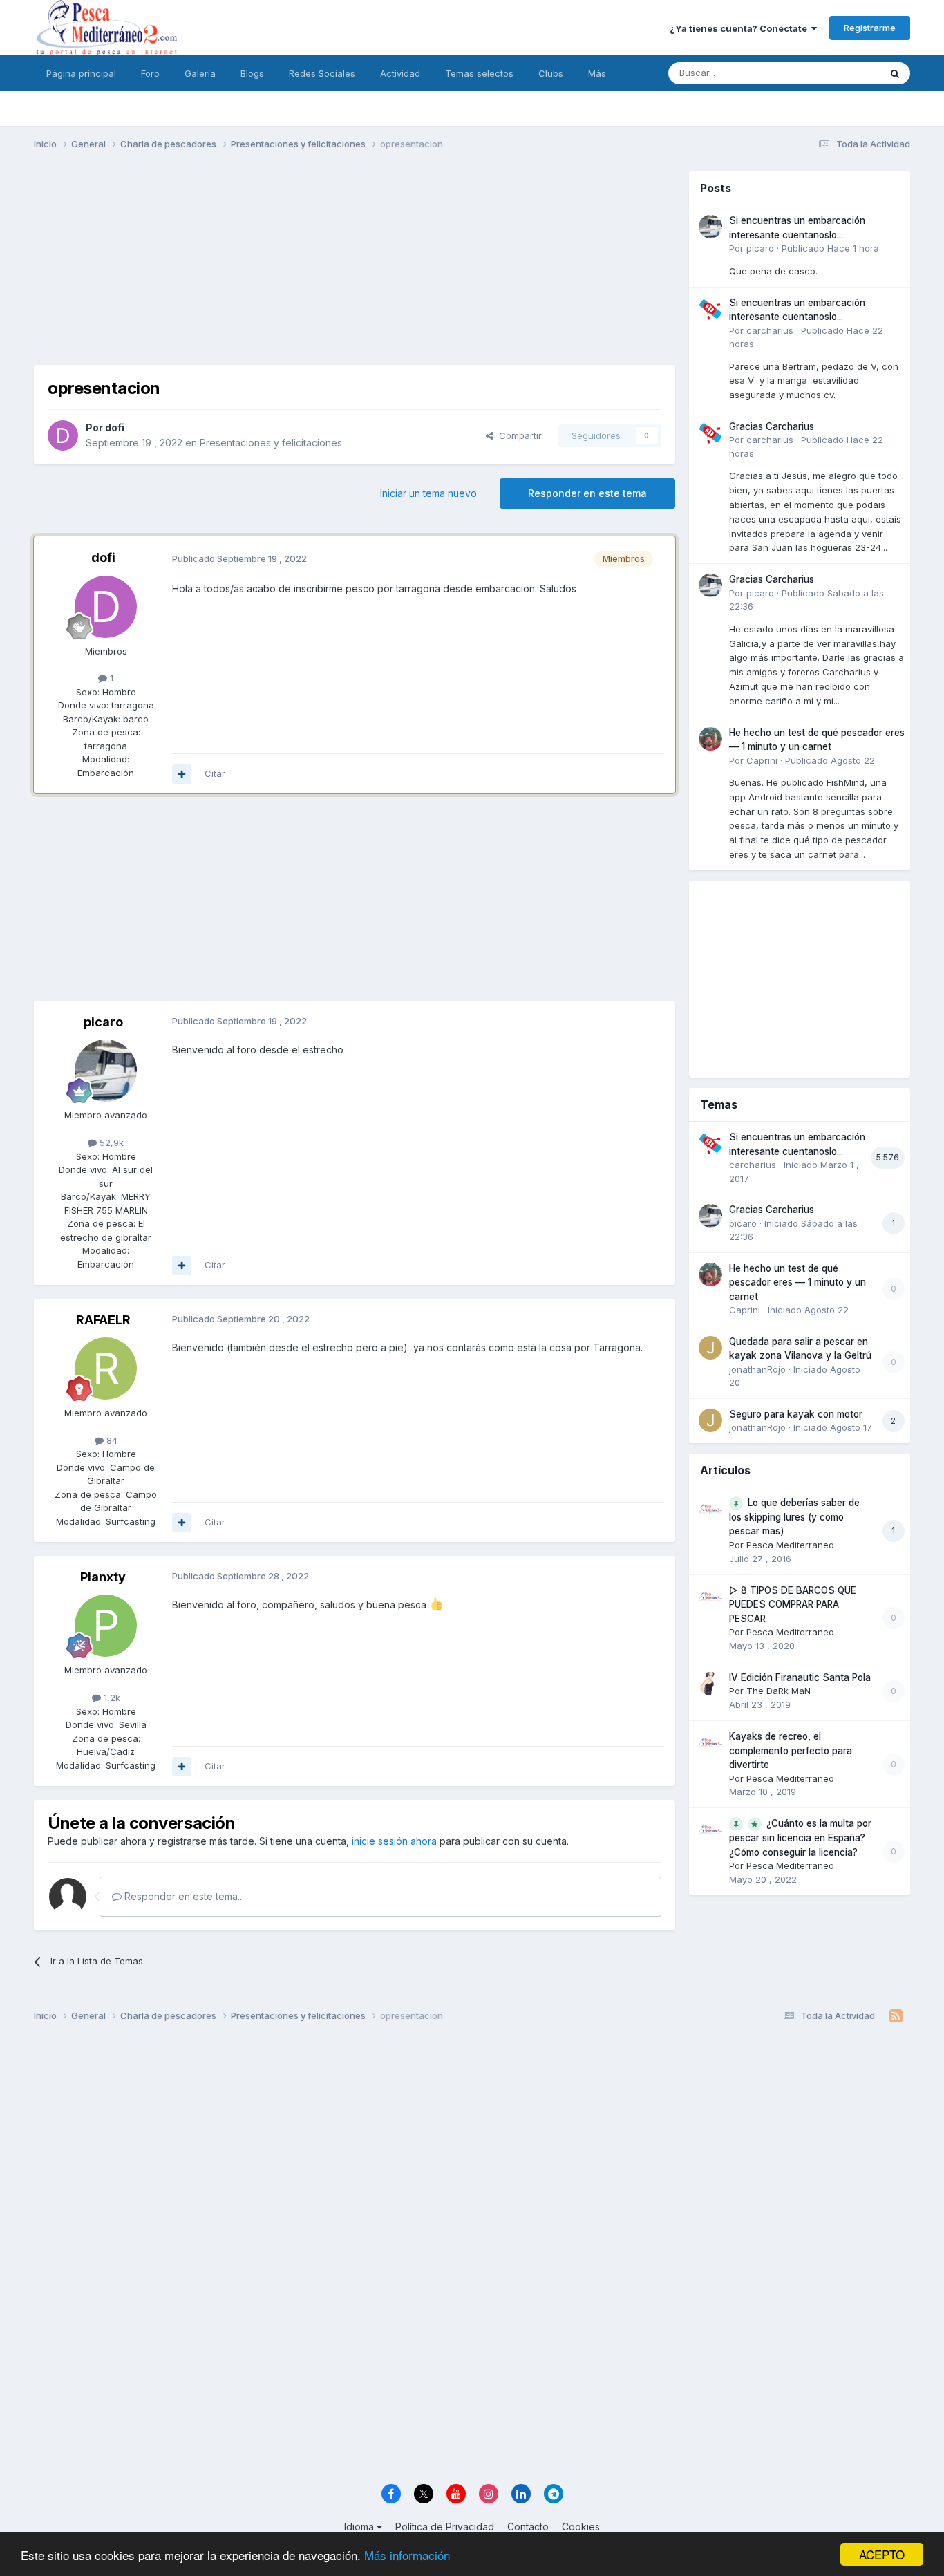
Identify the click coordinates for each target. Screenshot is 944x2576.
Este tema (841, 73)
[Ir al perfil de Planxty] (106, 1626)
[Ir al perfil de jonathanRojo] (710, 1348)
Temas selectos (479, 73)
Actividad (400, 73)
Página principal (81, 73)
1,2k (111, 1698)
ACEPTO (882, 2554)
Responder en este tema (587, 493)
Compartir (518, 435)
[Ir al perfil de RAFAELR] (106, 1369)
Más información (407, 2555)
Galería (200, 73)
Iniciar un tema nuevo (428, 493)
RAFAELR (103, 1320)
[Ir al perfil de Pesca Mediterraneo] (710, 1509)
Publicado (830, 248)
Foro (150, 73)
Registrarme (870, 28)
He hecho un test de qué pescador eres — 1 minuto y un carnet (797, 1282)
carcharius (770, 330)
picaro (103, 1022)
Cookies (581, 2527)
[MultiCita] (182, 774)
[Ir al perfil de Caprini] (710, 739)
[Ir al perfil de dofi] (63, 435)
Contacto (528, 2527)
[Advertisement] (355, 268)
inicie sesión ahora (394, 1841)
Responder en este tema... (183, 1896)
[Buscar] (895, 73)
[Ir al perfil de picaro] (106, 1071)
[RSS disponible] (896, 2016)
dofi (115, 427)
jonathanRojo (757, 1369)
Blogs (252, 73)
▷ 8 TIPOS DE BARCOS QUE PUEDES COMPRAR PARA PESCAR (793, 1605)
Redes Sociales (322, 73)
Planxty (103, 1577)
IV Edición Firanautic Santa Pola (800, 1677)
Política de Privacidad (445, 2527)
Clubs (551, 73)
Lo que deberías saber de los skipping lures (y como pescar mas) (794, 1517)
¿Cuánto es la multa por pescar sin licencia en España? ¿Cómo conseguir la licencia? (800, 1838)
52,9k (110, 1143)
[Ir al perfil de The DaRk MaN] (710, 1684)
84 (111, 1440)
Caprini (762, 760)
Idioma (360, 2527)
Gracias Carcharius (772, 426)
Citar (215, 773)
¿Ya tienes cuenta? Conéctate (740, 28)
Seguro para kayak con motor (796, 1414)
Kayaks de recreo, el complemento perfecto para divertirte (791, 1750)
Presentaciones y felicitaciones (271, 443)
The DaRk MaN (778, 1691)
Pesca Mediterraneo (790, 1545)
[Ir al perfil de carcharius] (710, 309)
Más (597, 73)
